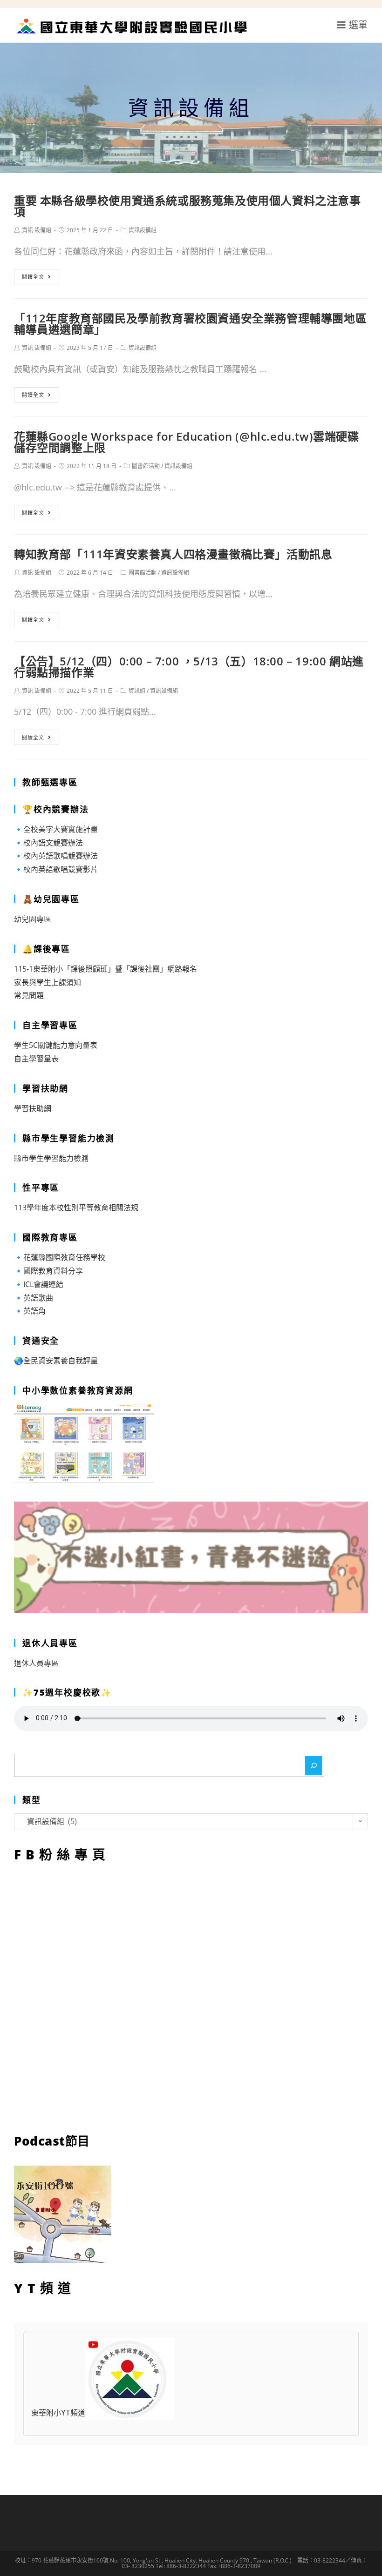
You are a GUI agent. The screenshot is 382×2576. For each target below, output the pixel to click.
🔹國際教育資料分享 (48, 1271)
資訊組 (137, 691)
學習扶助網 (33, 1108)
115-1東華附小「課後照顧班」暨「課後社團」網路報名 (106, 969)
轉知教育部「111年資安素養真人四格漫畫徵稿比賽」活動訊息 (173, 554)
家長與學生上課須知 (48, 982)
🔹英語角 (30, 1311)
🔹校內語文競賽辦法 (48, 843)
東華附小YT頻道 (58, 2413)
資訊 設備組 (37, 230)
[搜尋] (314, 1765)
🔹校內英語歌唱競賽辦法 (56, 856)
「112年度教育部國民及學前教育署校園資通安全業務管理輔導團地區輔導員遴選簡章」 (190, 324)
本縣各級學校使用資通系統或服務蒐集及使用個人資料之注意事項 (188, 206)
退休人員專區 (36, 1663)
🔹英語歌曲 (34, 1298)
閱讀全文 (33, 277)
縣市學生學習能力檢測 (51, 1158)
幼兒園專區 (33, 919)
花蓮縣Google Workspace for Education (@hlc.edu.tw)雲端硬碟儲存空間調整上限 (187, 442)
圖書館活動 (146, 466)
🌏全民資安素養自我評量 (56, 1361)
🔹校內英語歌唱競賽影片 (56, 869)
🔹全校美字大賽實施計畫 (56, 829)
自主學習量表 (36, 1059)
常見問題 (29, 995)
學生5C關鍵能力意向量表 (56, 1045)
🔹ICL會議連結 (39, 1284)
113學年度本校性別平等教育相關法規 (76, 1207)
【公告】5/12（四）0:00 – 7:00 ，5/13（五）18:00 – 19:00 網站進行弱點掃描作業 (189, 667)
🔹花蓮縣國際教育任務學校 (60, 1257)
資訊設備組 (143, 230)
